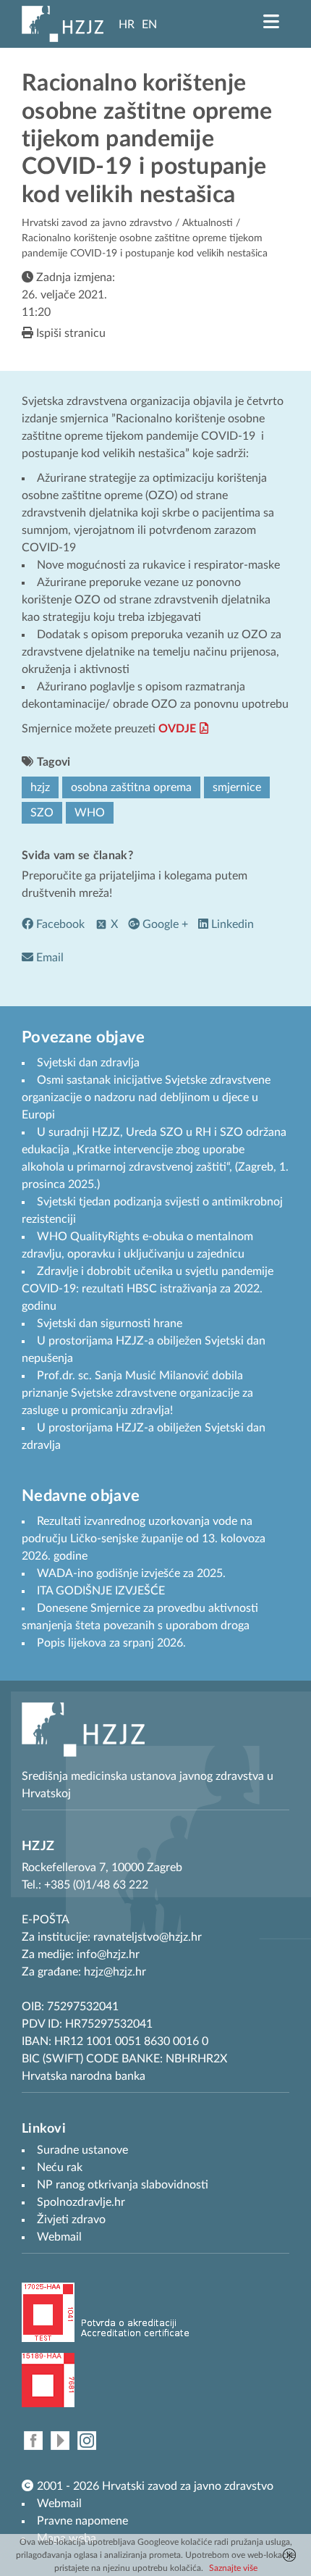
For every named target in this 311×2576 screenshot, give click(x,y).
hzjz (40, 787)
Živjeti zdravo (71, 2220)
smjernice (237, 787)
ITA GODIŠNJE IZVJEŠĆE (101, 1591)
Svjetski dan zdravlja (88, 1063)
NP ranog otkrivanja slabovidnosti (123, 2185)
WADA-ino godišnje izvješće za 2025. (131, 1573)
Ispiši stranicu (69, 333)
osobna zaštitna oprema (131, 787)
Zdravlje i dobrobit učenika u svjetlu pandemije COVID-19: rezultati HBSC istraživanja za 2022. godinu (148, 1289)
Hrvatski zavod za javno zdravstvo (97, 223)
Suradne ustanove (82, 2150)
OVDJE (177, 729)
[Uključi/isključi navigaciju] (271, 22)
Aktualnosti (208, 223)
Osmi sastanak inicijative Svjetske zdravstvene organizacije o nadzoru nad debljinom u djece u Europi (146, 1097)
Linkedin (231, 924)
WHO (90, 813)
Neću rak (60, 2167)
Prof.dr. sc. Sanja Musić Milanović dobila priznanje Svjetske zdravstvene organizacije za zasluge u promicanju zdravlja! (137, 1393)
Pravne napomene (82, 2521)
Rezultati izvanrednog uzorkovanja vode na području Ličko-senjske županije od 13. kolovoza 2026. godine (144, 1539)
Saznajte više (233, 2568)
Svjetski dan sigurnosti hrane (110, 1323)
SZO (42, 813)
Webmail (59, 2504)
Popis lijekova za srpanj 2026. (111, 1643)
